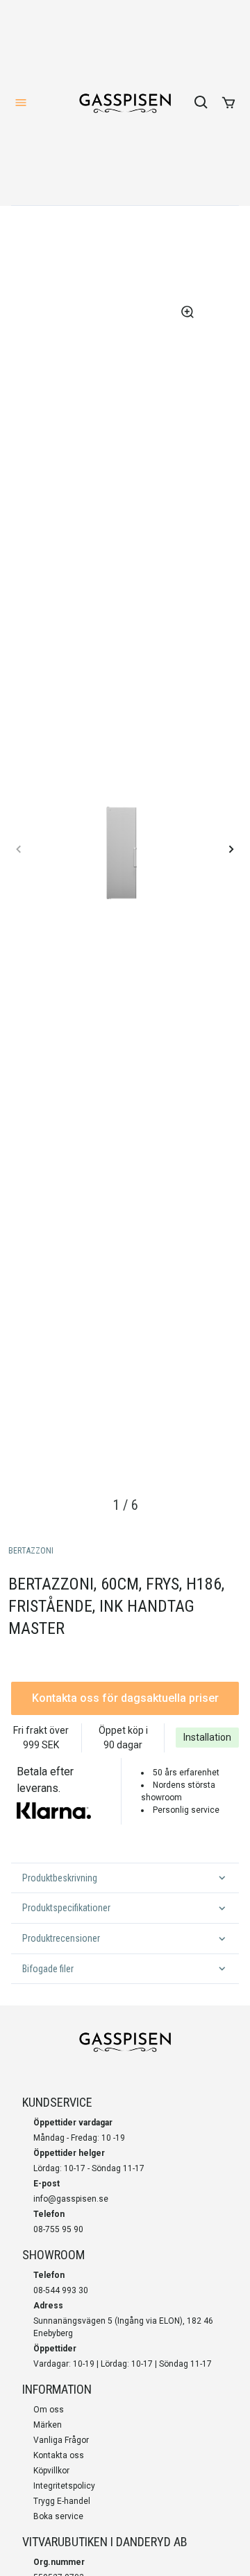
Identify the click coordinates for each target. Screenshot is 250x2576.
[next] (231, 849)
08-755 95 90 (58, 2229)
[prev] (19, 849)
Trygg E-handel (62, 2501)
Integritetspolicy (64, 2486)
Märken (48, 2425)
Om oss (49, 2410)
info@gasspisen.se (71, 2199)
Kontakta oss (59, 2455)
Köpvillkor (51, 2471)
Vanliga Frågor (61, 2440)
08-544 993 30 (61, 2290)
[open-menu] (21, 103)
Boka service (58, 2516)
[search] (201, 103)
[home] (125, 103)
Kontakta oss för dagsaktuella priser (125, 1698)
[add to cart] (228, 103)
